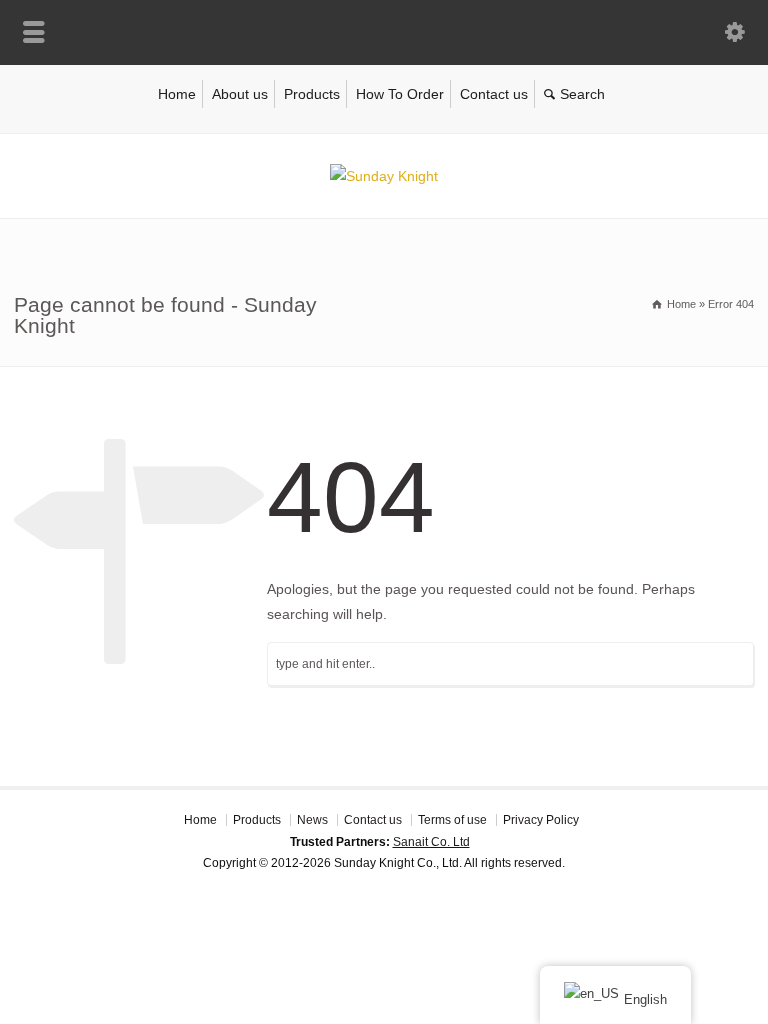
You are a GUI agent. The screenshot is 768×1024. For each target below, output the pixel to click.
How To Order (400, 94)
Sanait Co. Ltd (431, 842)
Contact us (494, 94)
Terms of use (452, 820)
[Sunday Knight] (384, 176)
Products (312, 94)
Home (177, 94)
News (312, 820)
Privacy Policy (541, 820)
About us (240, 94)
